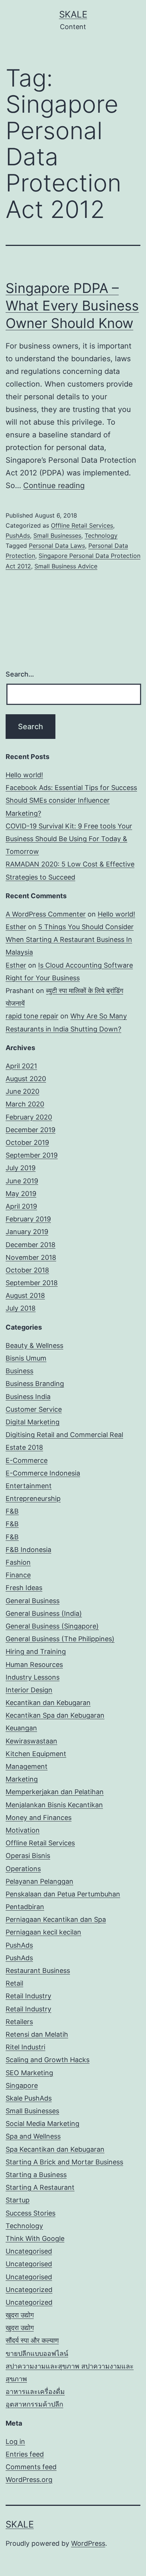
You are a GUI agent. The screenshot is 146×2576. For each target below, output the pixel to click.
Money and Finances (39, 1818)
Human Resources (34, 1665)
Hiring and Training (36, 1651)
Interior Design (29, 1690)
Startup (18, 2200)
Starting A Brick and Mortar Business (64, 2162)
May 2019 (21, 1194)
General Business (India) (44, 1613)
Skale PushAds (29, 2098)
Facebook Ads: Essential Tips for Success (71, 788)
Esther (16, 927)
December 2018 (31, 1245)
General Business (33, 1601)
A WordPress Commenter (46, 914)
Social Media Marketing (42, 2124)
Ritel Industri (25, 2047)
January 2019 (27, 1232)
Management (27, 1766)
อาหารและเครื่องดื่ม (35, 2391)
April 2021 (21, 1066)
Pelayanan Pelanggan (39, 1881)
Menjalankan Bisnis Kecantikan (54, 1805)
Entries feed (25, 2454)
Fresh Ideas (24, 1588)
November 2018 (31, 1257)
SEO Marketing (29, 2073)
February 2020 (29, 1117)
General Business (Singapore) (52, 1626)
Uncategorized (29, 2290)
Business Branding (35, 1384)
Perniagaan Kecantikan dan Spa (56, 1919)
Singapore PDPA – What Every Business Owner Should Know (72, 306)
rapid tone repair (32, 1016)
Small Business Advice (66, 566)
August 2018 (25, 1295)
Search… (20, 674)
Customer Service (34, 1409)
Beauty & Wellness (34, 1345)
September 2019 (32, 1155)
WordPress (88, 2543)
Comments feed (31, 2467)
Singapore (22, 2085)
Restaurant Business (38, 1971)
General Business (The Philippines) (60, 1639)
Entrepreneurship (33, 1498)
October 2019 (27, 1142)
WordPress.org (29, 2480)
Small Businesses (57, 536)
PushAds (18, 536)
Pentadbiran (25, 1907)
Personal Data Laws (57, 546)
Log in (15, 2441)
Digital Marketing (33, 1422)
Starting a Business (36, 2175)
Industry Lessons (33, 1677)
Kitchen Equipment (36, 1754)
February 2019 (28, 1219)
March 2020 (25, 1104)
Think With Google (35, 2238)
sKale (73, 14)
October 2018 (27, 1270)
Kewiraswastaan (31, 1741)
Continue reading (54, 485)
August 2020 (26, 1079)
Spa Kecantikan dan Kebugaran (55, 2149)
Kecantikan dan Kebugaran (48, 1703)
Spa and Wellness (33, 2136)
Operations (23, 1869)
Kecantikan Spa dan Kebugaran (55, 1715)
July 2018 (21, 1308)
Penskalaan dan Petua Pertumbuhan (63, 1894)
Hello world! (24, 775)
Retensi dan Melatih (37, 2034)
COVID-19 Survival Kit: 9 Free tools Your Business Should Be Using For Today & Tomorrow (69, 839)
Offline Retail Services (82, 525)
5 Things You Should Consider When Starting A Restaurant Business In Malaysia (70, 939)
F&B (12, 1511)
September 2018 (32, 1283)
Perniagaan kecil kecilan (43, 1932)
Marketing (22, 1779)
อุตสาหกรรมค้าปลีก (34, 2404)
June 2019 (22, 1181)
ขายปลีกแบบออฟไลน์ (37, 2353)
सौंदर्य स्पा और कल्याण (32, 2340)
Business (19, 1371)
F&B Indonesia (28, 1550)
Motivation (23, 1830)
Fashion (18, 1562)
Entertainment (29, 1486)
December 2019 (31, 1130)
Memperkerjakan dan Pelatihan (55, 1792)
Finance (18, 1575)
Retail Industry (28, 1996)
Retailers (19, 2022)
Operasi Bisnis (28, 1856)
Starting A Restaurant (40, 2187)
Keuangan (21, 1728)
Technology (101, 536)
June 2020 (22, 1091)
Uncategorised (29, 2251)
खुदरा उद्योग (20, 2315)
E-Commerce (27, 1460)
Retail (14, 1983)
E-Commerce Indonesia (43, 1473)
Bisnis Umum (26, 1358)
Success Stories (31, 2213)
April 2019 (21, 1206)
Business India (28, 1397)
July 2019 (21, 1168)
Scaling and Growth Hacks (48, 2060)
